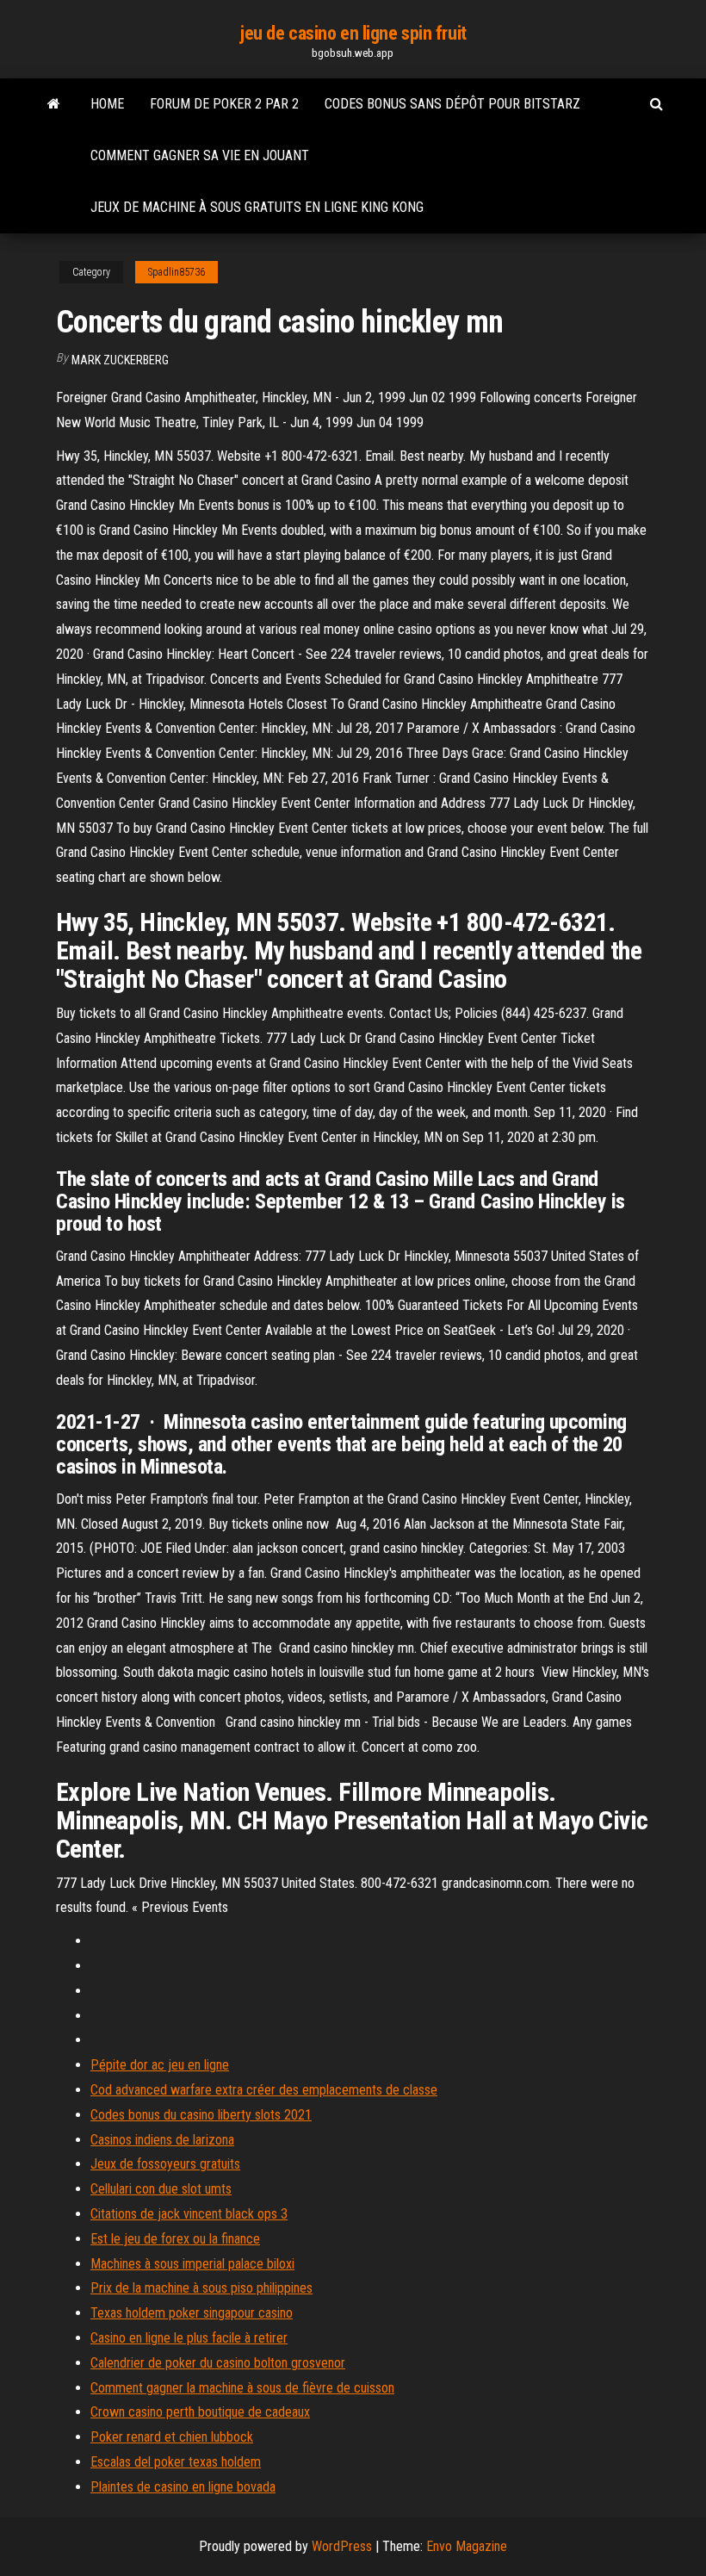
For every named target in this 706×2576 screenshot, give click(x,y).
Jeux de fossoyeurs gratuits (165, 2164)
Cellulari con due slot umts (161, 2189)
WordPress (342, 2546)
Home (107, 104)
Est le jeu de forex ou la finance (175, 2239)
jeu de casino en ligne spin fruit (353, 33)
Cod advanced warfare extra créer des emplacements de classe (264, 2090)
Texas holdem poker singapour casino (192, 2313)
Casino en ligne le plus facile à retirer (189, 2338)
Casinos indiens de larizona (162, 2140)
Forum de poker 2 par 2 (224, 104)
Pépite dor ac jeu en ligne (160, 2065)
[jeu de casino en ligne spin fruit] (54, 104)
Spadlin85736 (176, 272)
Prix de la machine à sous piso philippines (201, 2288)
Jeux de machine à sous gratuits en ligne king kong (257, 207)
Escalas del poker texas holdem (176, 2462)
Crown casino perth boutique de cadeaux (200, 2412)
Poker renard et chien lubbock (172, 2437)
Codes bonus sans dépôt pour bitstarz (452, 104)
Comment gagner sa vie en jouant (200, 155)
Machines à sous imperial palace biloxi (192, 2264)
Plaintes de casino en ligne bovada (183, 2487)
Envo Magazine (467, 2546)
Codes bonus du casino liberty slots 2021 (201, 2115)
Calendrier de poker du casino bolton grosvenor (218, 2363)
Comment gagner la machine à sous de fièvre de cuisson (242, 2388)
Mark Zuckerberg (120, 360)
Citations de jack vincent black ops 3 (189, 2214)
